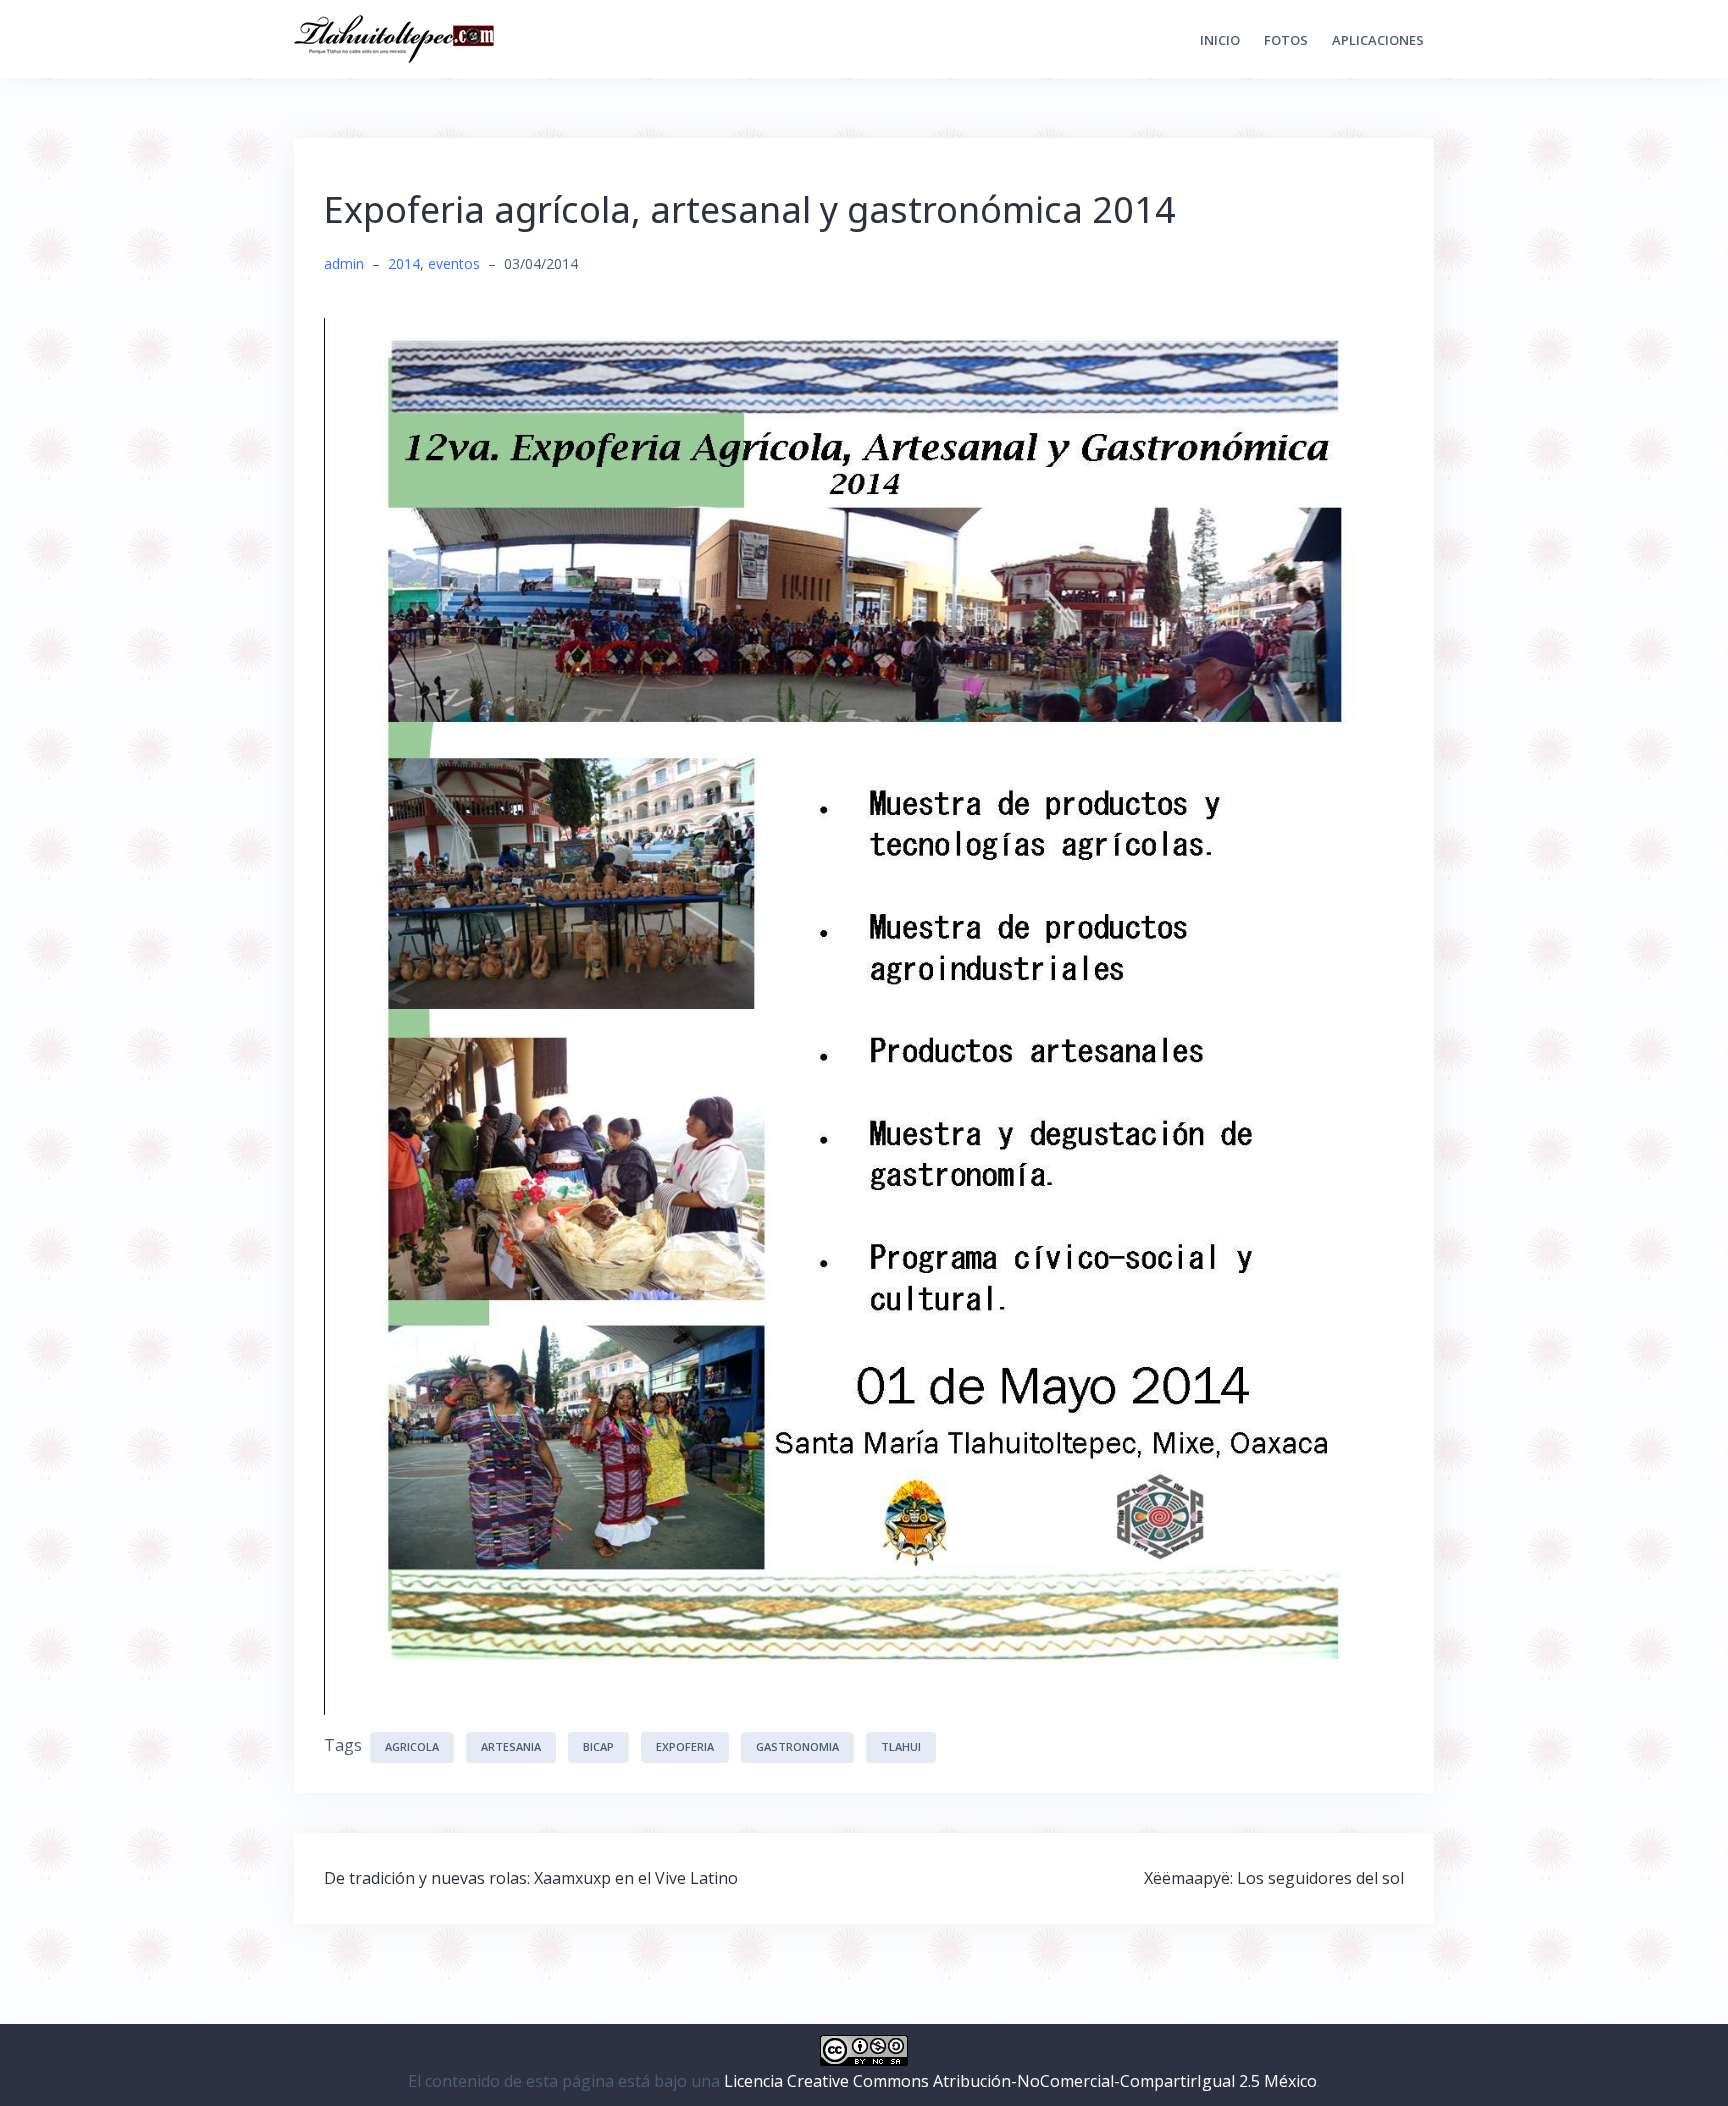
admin (344, 263)
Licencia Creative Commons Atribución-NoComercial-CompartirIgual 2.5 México (1020, 2081)
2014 (404, 263)
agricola (412, 1746)
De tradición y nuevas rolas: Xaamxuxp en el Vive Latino (531, 1878)
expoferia (685, 1746)
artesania (511, 1746)
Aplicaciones (1378, 40)
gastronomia (797, 1746)
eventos (454, 263)
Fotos (1286, 40)
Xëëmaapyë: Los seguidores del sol (1274, 1878)
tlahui (901, 1746)
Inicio (1220, 40)
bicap (598, 1746)
